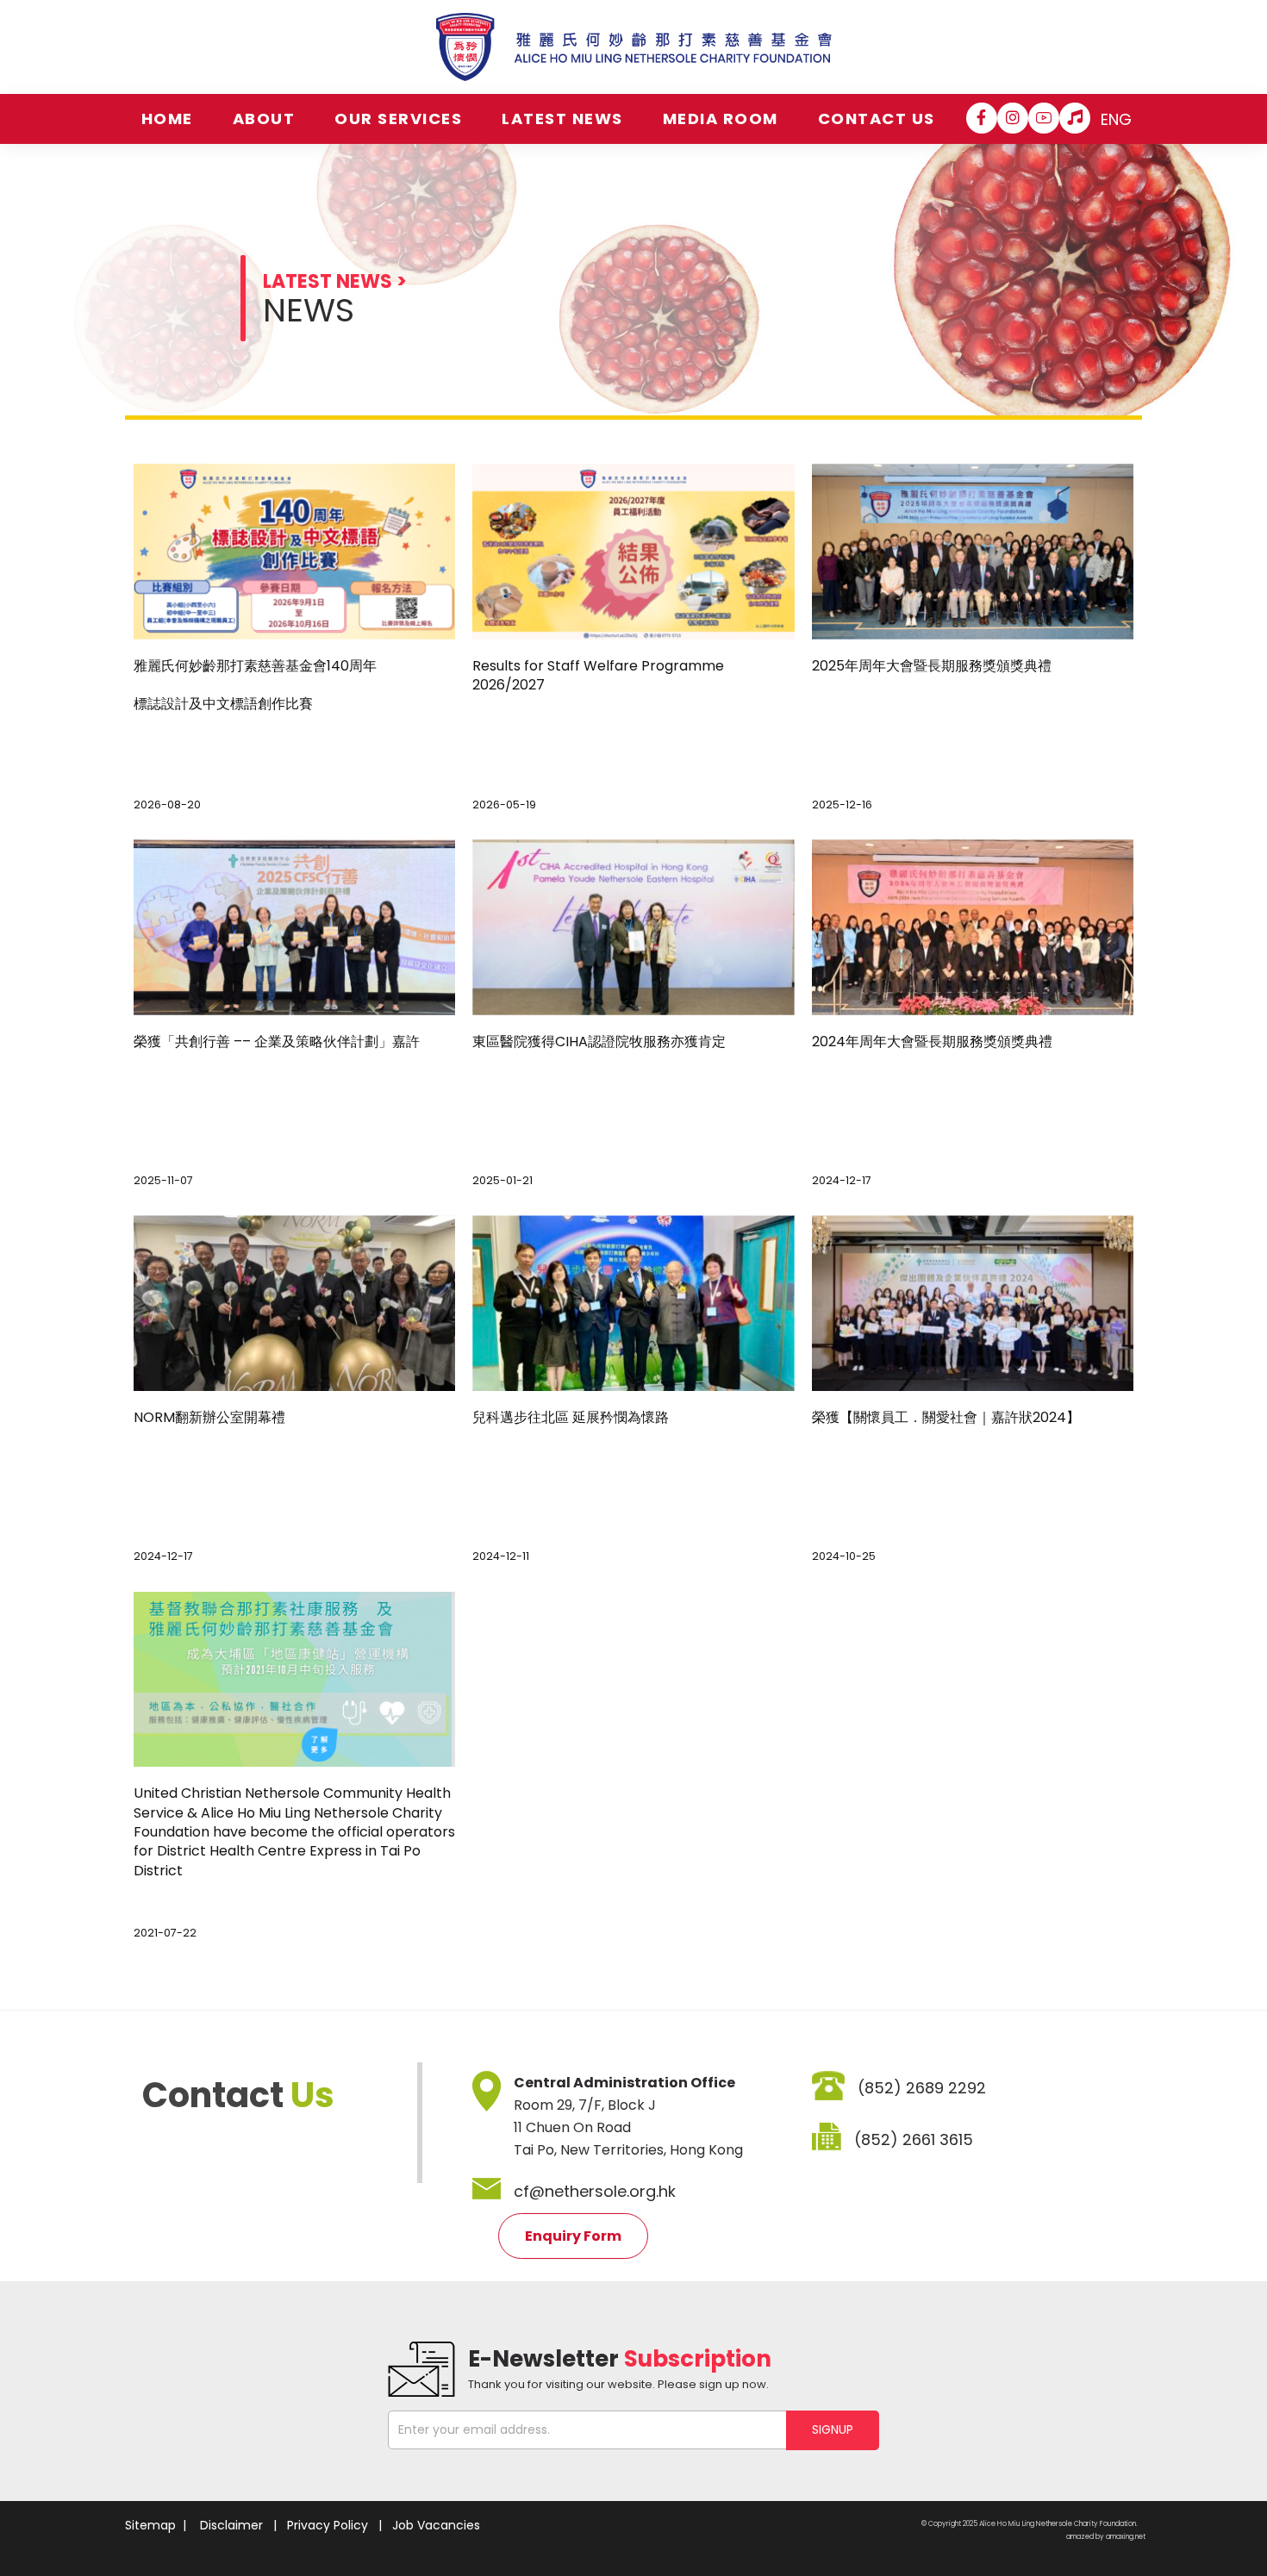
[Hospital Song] (1075, 118)
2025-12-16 (842, 805)
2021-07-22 (165, 1933)
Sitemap (150, 2525)
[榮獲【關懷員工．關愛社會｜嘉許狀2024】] (973, 1303)
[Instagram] (1013, 118)
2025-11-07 (163, 1180)
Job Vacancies (436, 2525)
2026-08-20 (167, 805)
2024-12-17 (842, 1180)
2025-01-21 (502, 1180)
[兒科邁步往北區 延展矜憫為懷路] (633, 1303)
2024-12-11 (501, 1556)
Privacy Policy (328, 2525)
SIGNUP (833, 2429)
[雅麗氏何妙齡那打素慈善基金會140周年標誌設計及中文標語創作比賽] (294, 552)
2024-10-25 (844, 1556)
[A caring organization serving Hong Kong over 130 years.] (634, 47)
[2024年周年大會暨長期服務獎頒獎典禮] (973, 927)
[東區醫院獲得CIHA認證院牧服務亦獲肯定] (633, 927)
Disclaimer (231, 2525)
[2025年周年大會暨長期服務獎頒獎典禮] (973, 552)
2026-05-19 (504, 805)
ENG (1116, 119)
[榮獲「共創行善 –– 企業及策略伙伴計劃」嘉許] (294, 927)
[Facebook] (982, 118)
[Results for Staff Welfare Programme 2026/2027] (633, 552)
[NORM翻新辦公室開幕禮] (294, 1303)
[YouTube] (1044, 118)
